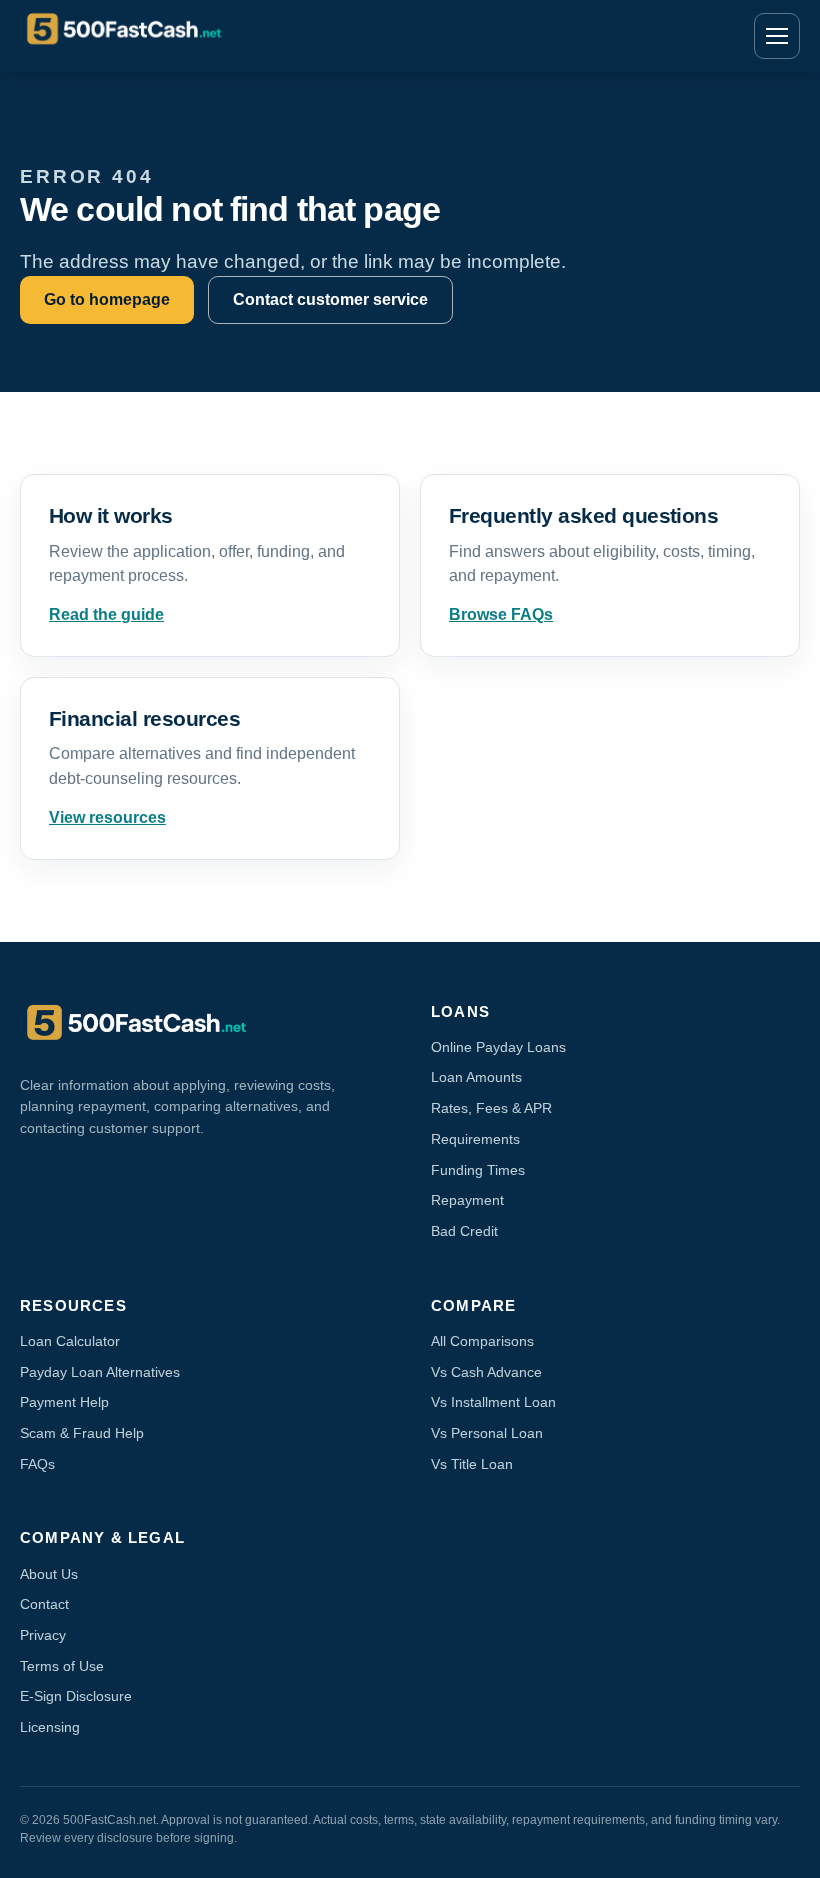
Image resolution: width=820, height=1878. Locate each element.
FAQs (37, 1464)
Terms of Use (62, 1666)
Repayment (467, 1200)
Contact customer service (330, 299)
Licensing (50, 1727)
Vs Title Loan (472, 1464)
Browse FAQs (501, 614)
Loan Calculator (70, 1341)
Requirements (475, 1139)
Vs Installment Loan (493, 1402)
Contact (44, 1604)
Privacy (43, 1635)
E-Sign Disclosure (76, 1696)
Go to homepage (107, 299)
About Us (49, 1574)
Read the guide (106, 614)
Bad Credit (464, 1231)
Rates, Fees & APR (491, 1108)
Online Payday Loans (498, 1047)
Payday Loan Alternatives (100, 1372)
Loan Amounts (476, 1077)
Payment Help (64, 1402)
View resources (107, 817)
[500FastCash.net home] (145, 36)
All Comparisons (482, 1341)
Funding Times (478, 1170)
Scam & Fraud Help (82, 1433)
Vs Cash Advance (486, 1372)
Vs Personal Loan (487, 1433)
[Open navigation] (777, 36)
